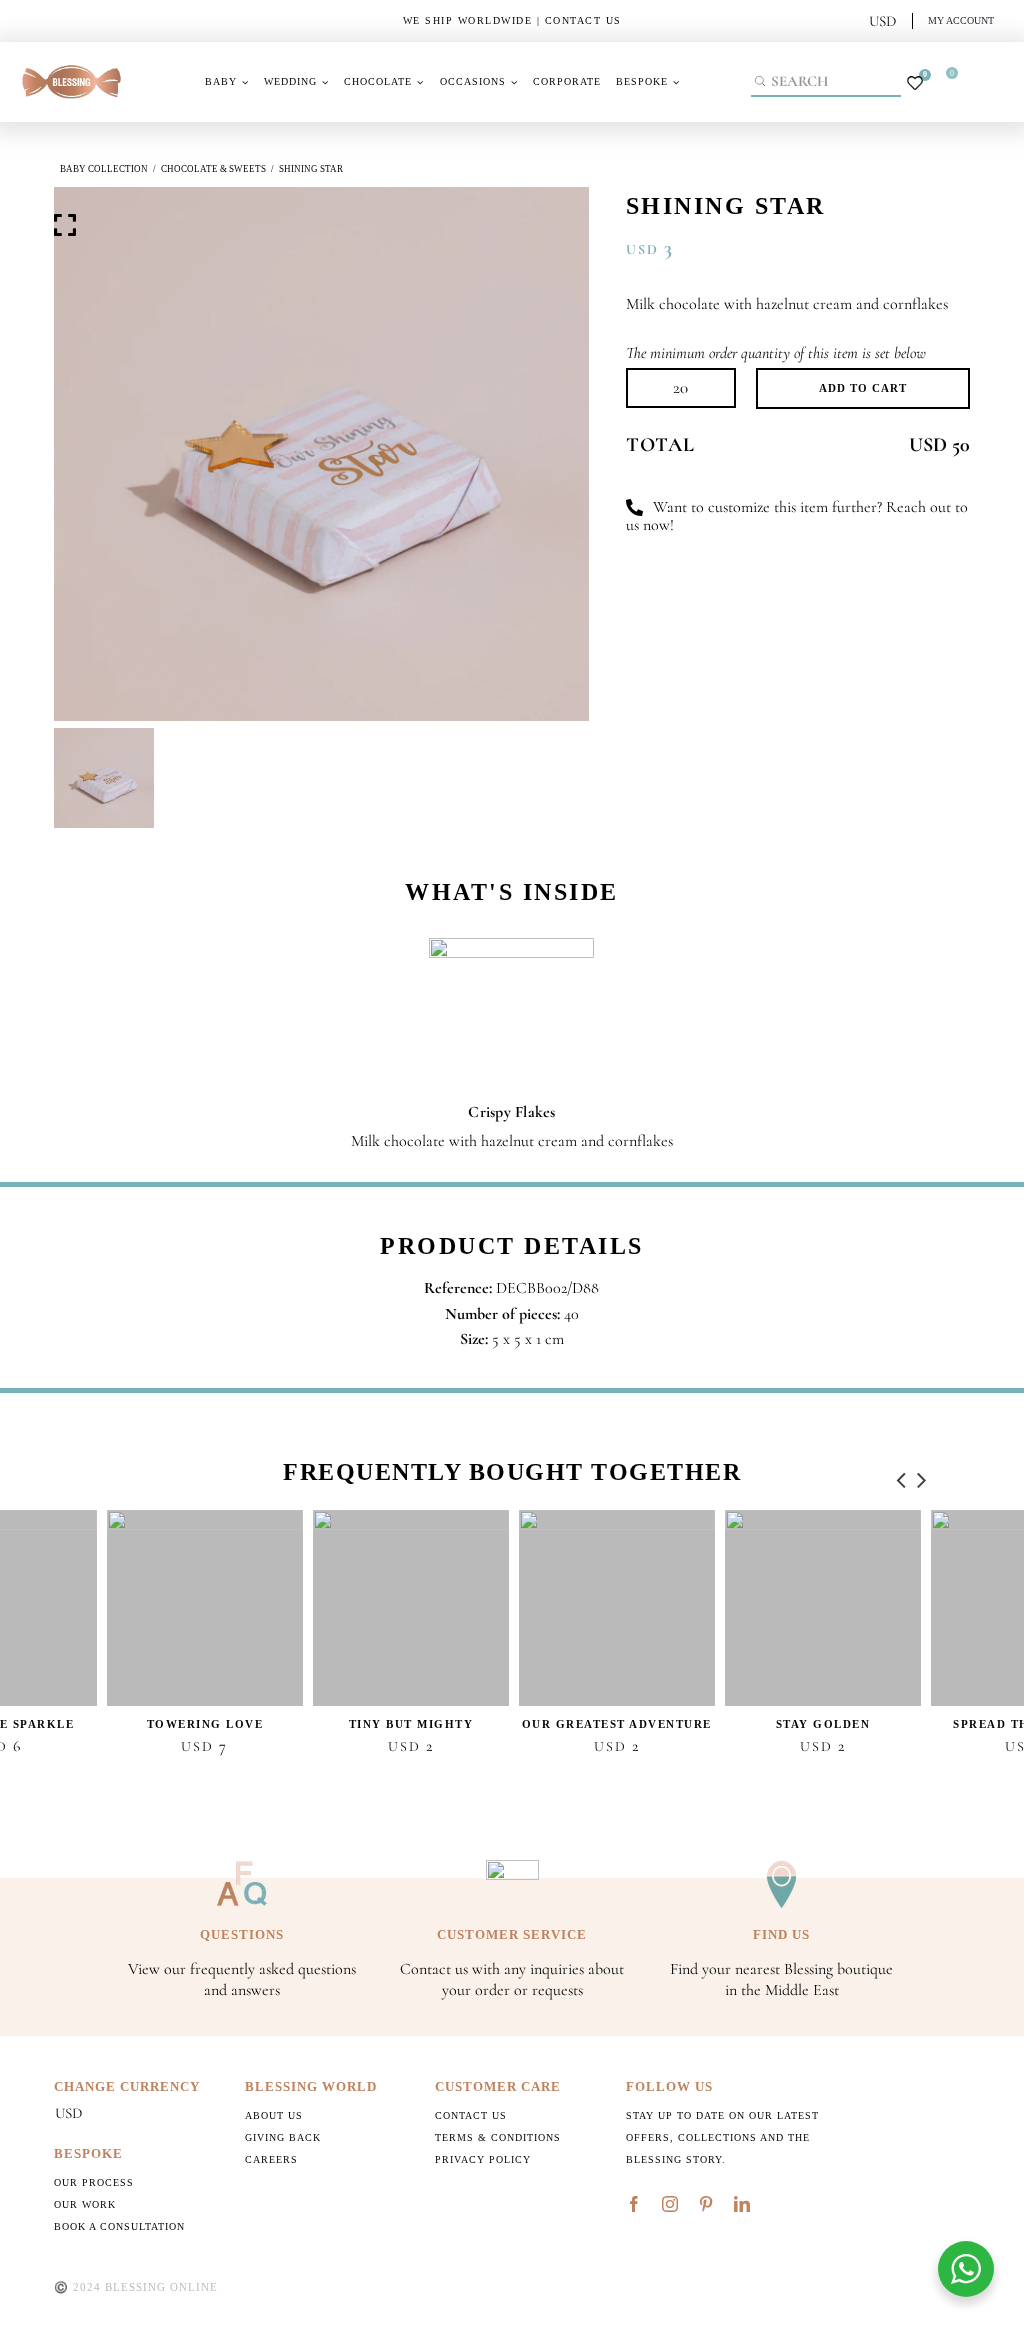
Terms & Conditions (498, 2137)
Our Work (85, 2204)
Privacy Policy (483, 2159)
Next (922, 1475)
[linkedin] (742, 2204)
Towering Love (205, 1724)
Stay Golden (823, 1724)
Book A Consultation (119, 2226)
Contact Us (471, 2115)
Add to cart (863, 388)
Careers (271, 2159)
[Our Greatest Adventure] (617, 1608)
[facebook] (634, 2204)
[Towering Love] (205, 1608)
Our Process (94, 2182)
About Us (274, 2115)
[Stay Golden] (823, 1608)
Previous (901, 1475)
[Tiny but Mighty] (411, 1608)
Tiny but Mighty (411, 1724)
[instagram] (670, 2204)
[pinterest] (706, 2204)
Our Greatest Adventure (617, 1724)
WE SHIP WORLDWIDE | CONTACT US (512, 20)
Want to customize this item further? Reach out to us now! (797, 516)
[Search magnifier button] (762, 81)
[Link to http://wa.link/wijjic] (634, 507)
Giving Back (283, 2137)
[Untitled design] (72, 62)
